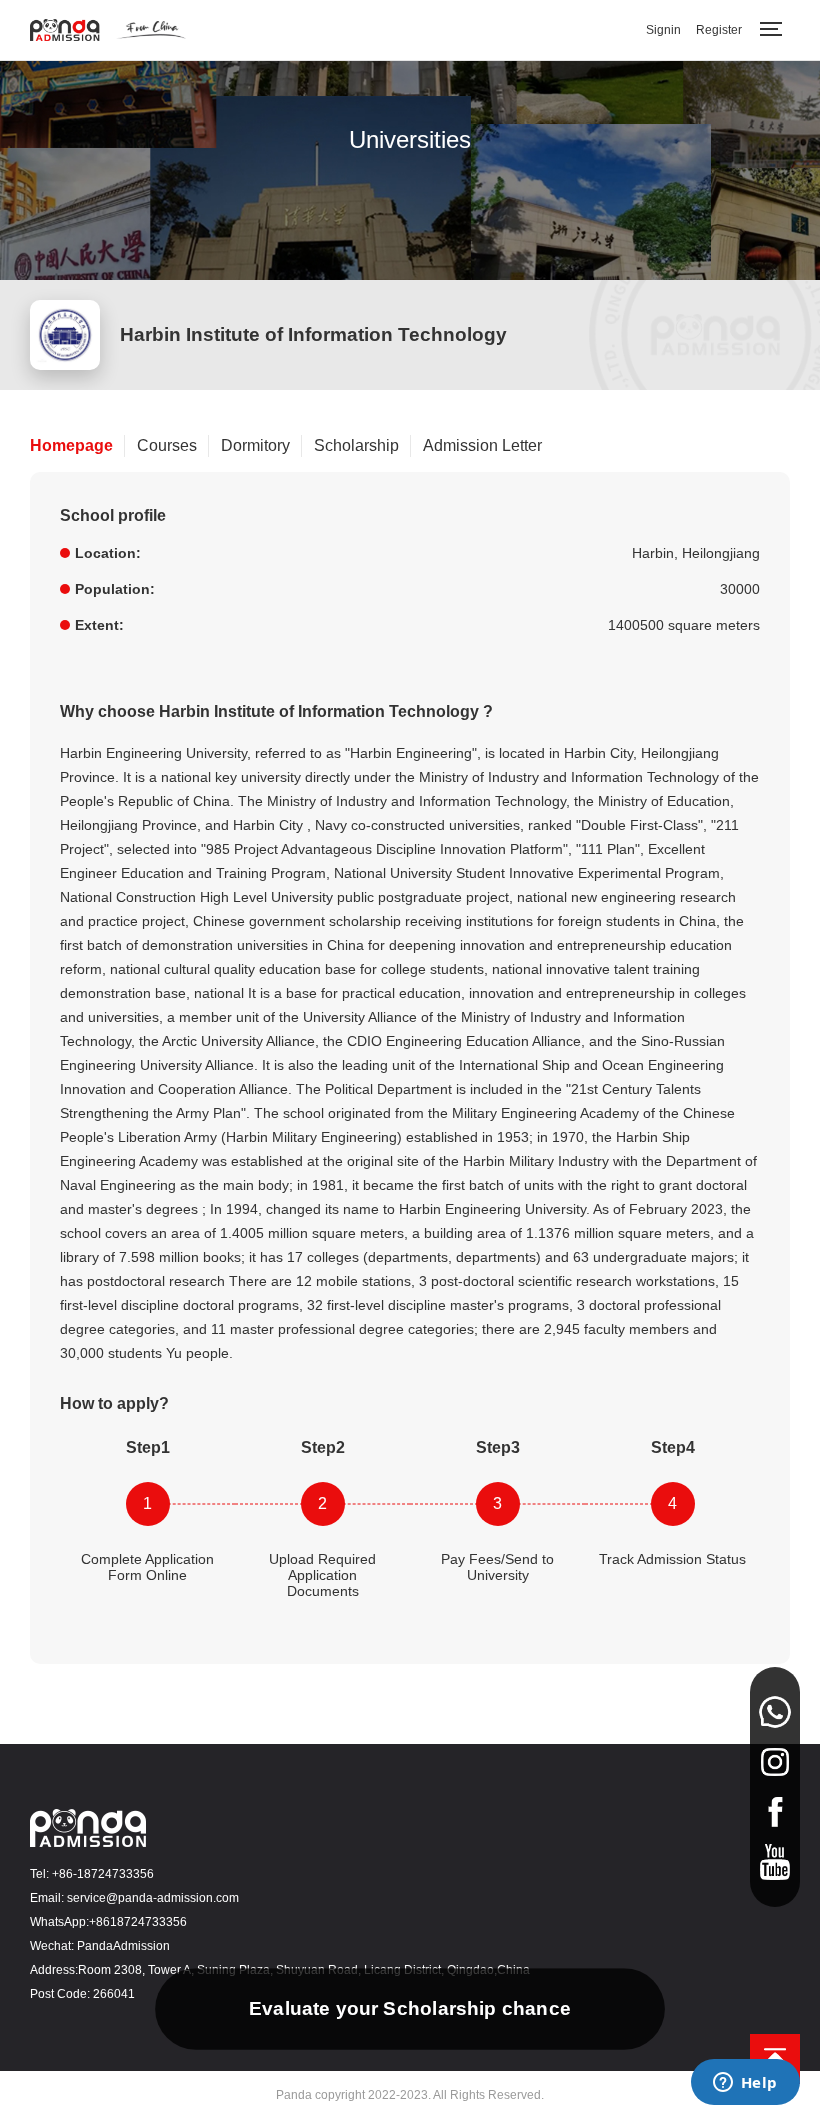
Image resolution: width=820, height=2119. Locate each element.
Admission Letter (482, 445)
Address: (54, 1970)
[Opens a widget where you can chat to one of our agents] (745, 2084)
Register (719, 30)
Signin (663, 30)
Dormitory (255, 445)
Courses (167, 445)
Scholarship (356, 445)
